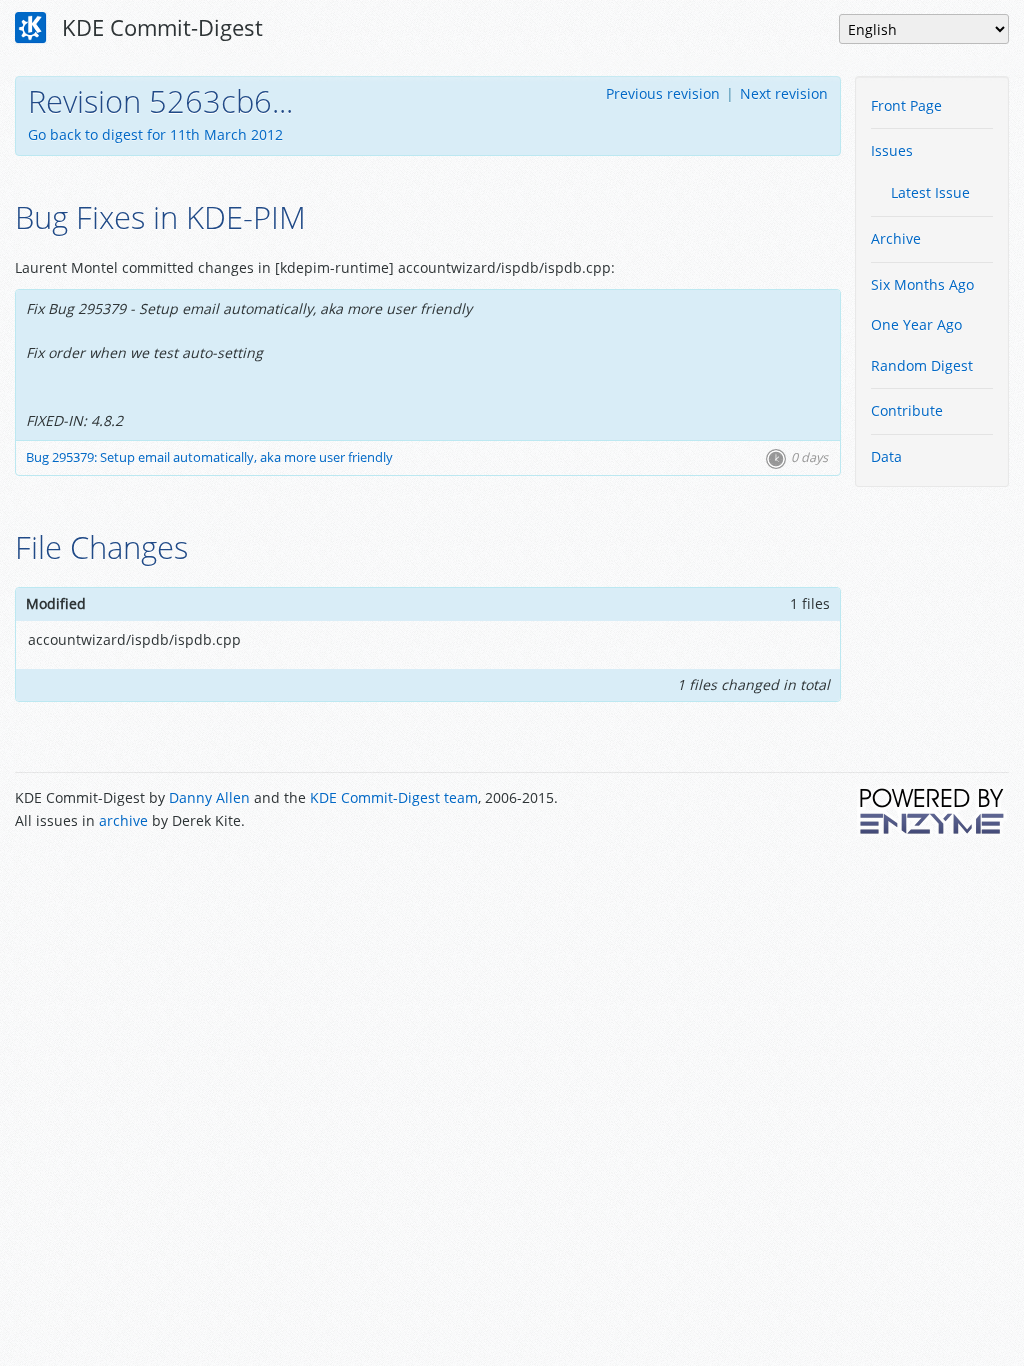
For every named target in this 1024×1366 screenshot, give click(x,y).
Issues (892, 150)
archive (123, 820)
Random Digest (922, 365)
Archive (896, 238)
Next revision (784, 93)
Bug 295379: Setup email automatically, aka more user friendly (209, 457)
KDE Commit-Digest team (394, 797)
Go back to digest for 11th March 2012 (155, 134)
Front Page (906, 105)
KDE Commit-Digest (159, 27)
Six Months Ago (922, 284)
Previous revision (663, 93)
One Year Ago (916, 324)
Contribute (907, 410)
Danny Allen (209, 797)
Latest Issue (930, 192)
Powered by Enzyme (933, 811)
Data (886, 456)
